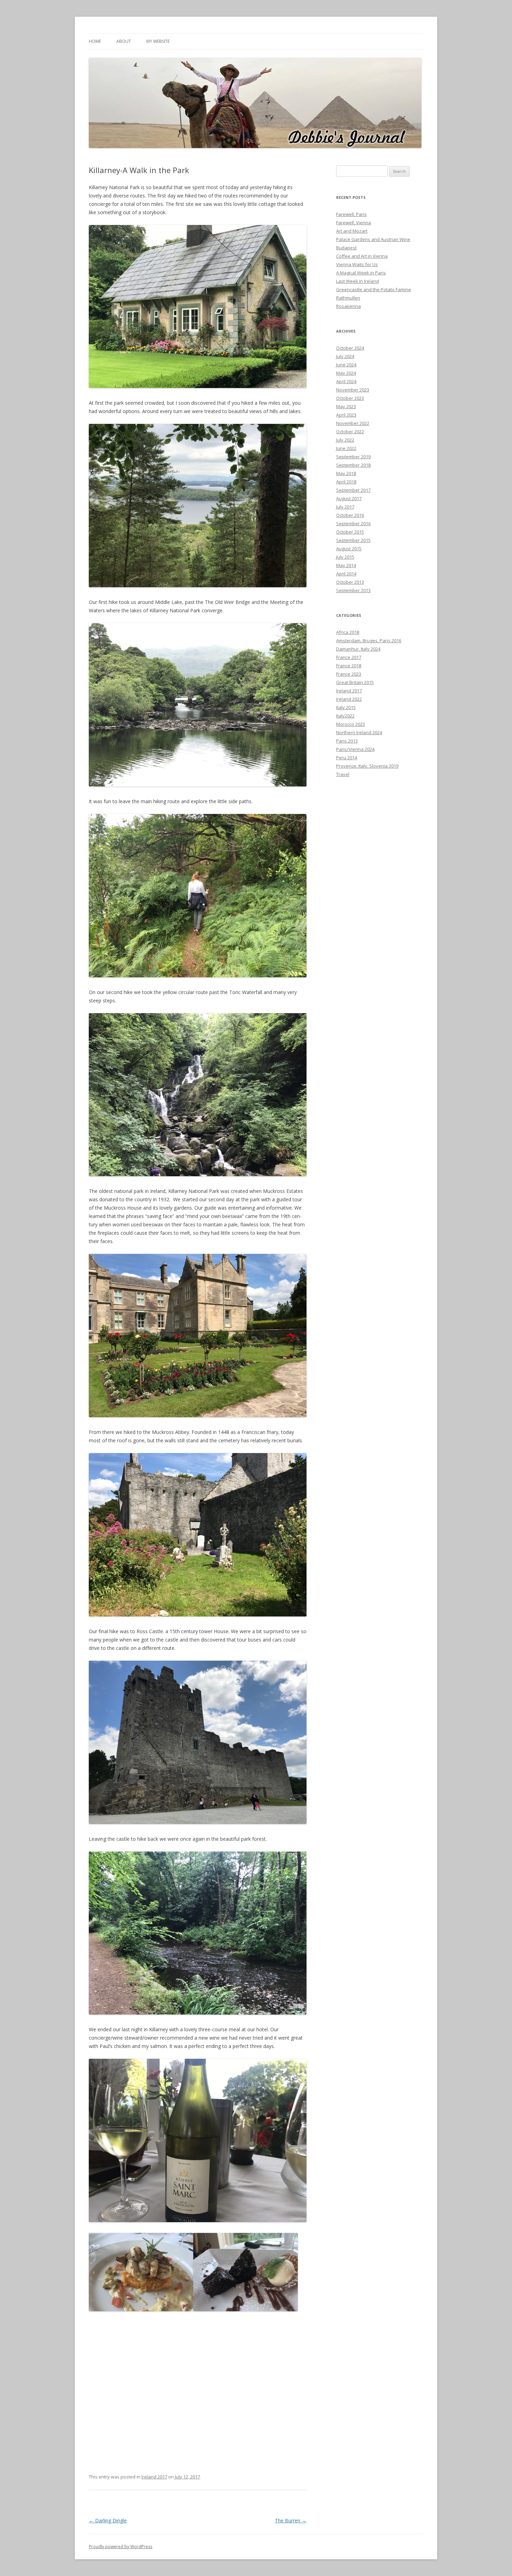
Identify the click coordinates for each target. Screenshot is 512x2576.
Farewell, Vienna (354, 223)
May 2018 (346, 473)
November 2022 (353, 423)
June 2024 (346, 365)
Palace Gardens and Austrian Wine (373, 239)
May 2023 (346, 406)
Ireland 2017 (154, 2477)
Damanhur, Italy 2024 (358, 649)
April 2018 (346, 482)
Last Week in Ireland (358, 281)
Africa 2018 (348, 632)
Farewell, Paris (351, 214)
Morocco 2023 (351, 724)
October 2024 (350, 348)
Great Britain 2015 (355, 682)
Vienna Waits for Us (357, 264)
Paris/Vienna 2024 (355, 749)
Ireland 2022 (349, 699)
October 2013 (350, 582)
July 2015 (345, 557)
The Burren (291, 2520)
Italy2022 (345, 716)
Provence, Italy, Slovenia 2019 (367, 766)
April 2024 (346, 381)
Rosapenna (348, 306)
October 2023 (350, 398)
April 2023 (346, 415)
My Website (158, 41)
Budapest (346, 248)
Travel (343, 774)
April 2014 (346, 574)
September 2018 (353, 465)
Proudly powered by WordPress (121, 2547)
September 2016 (353, 523)
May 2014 (346, 565)
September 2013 (353, 590)
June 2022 (346, 448)
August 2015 (349, 549)
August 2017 (349, 498)
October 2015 (350, 532)
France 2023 (349, 674)
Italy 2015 (346, 707)
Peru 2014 (347, 758)
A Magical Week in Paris (361, 273)
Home (95, 41)
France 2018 (349, 666)
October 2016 (350, 515)
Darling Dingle (108, 2520)
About (124, 41)
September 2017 (353, 490)
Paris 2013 (347, 741)
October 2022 (350, 432)
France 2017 (349, 657)
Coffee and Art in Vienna (362, 256)
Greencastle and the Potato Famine (374, 289)
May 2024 (346, 373)
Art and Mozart (352, 231)
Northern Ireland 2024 (359, 732)
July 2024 (345, 356)
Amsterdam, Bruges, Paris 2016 (369, 641)
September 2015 (353, 540)
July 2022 (345, 440)
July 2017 (345, 507)
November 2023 (353, 390)
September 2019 (353, 457)
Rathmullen (348, 298)
